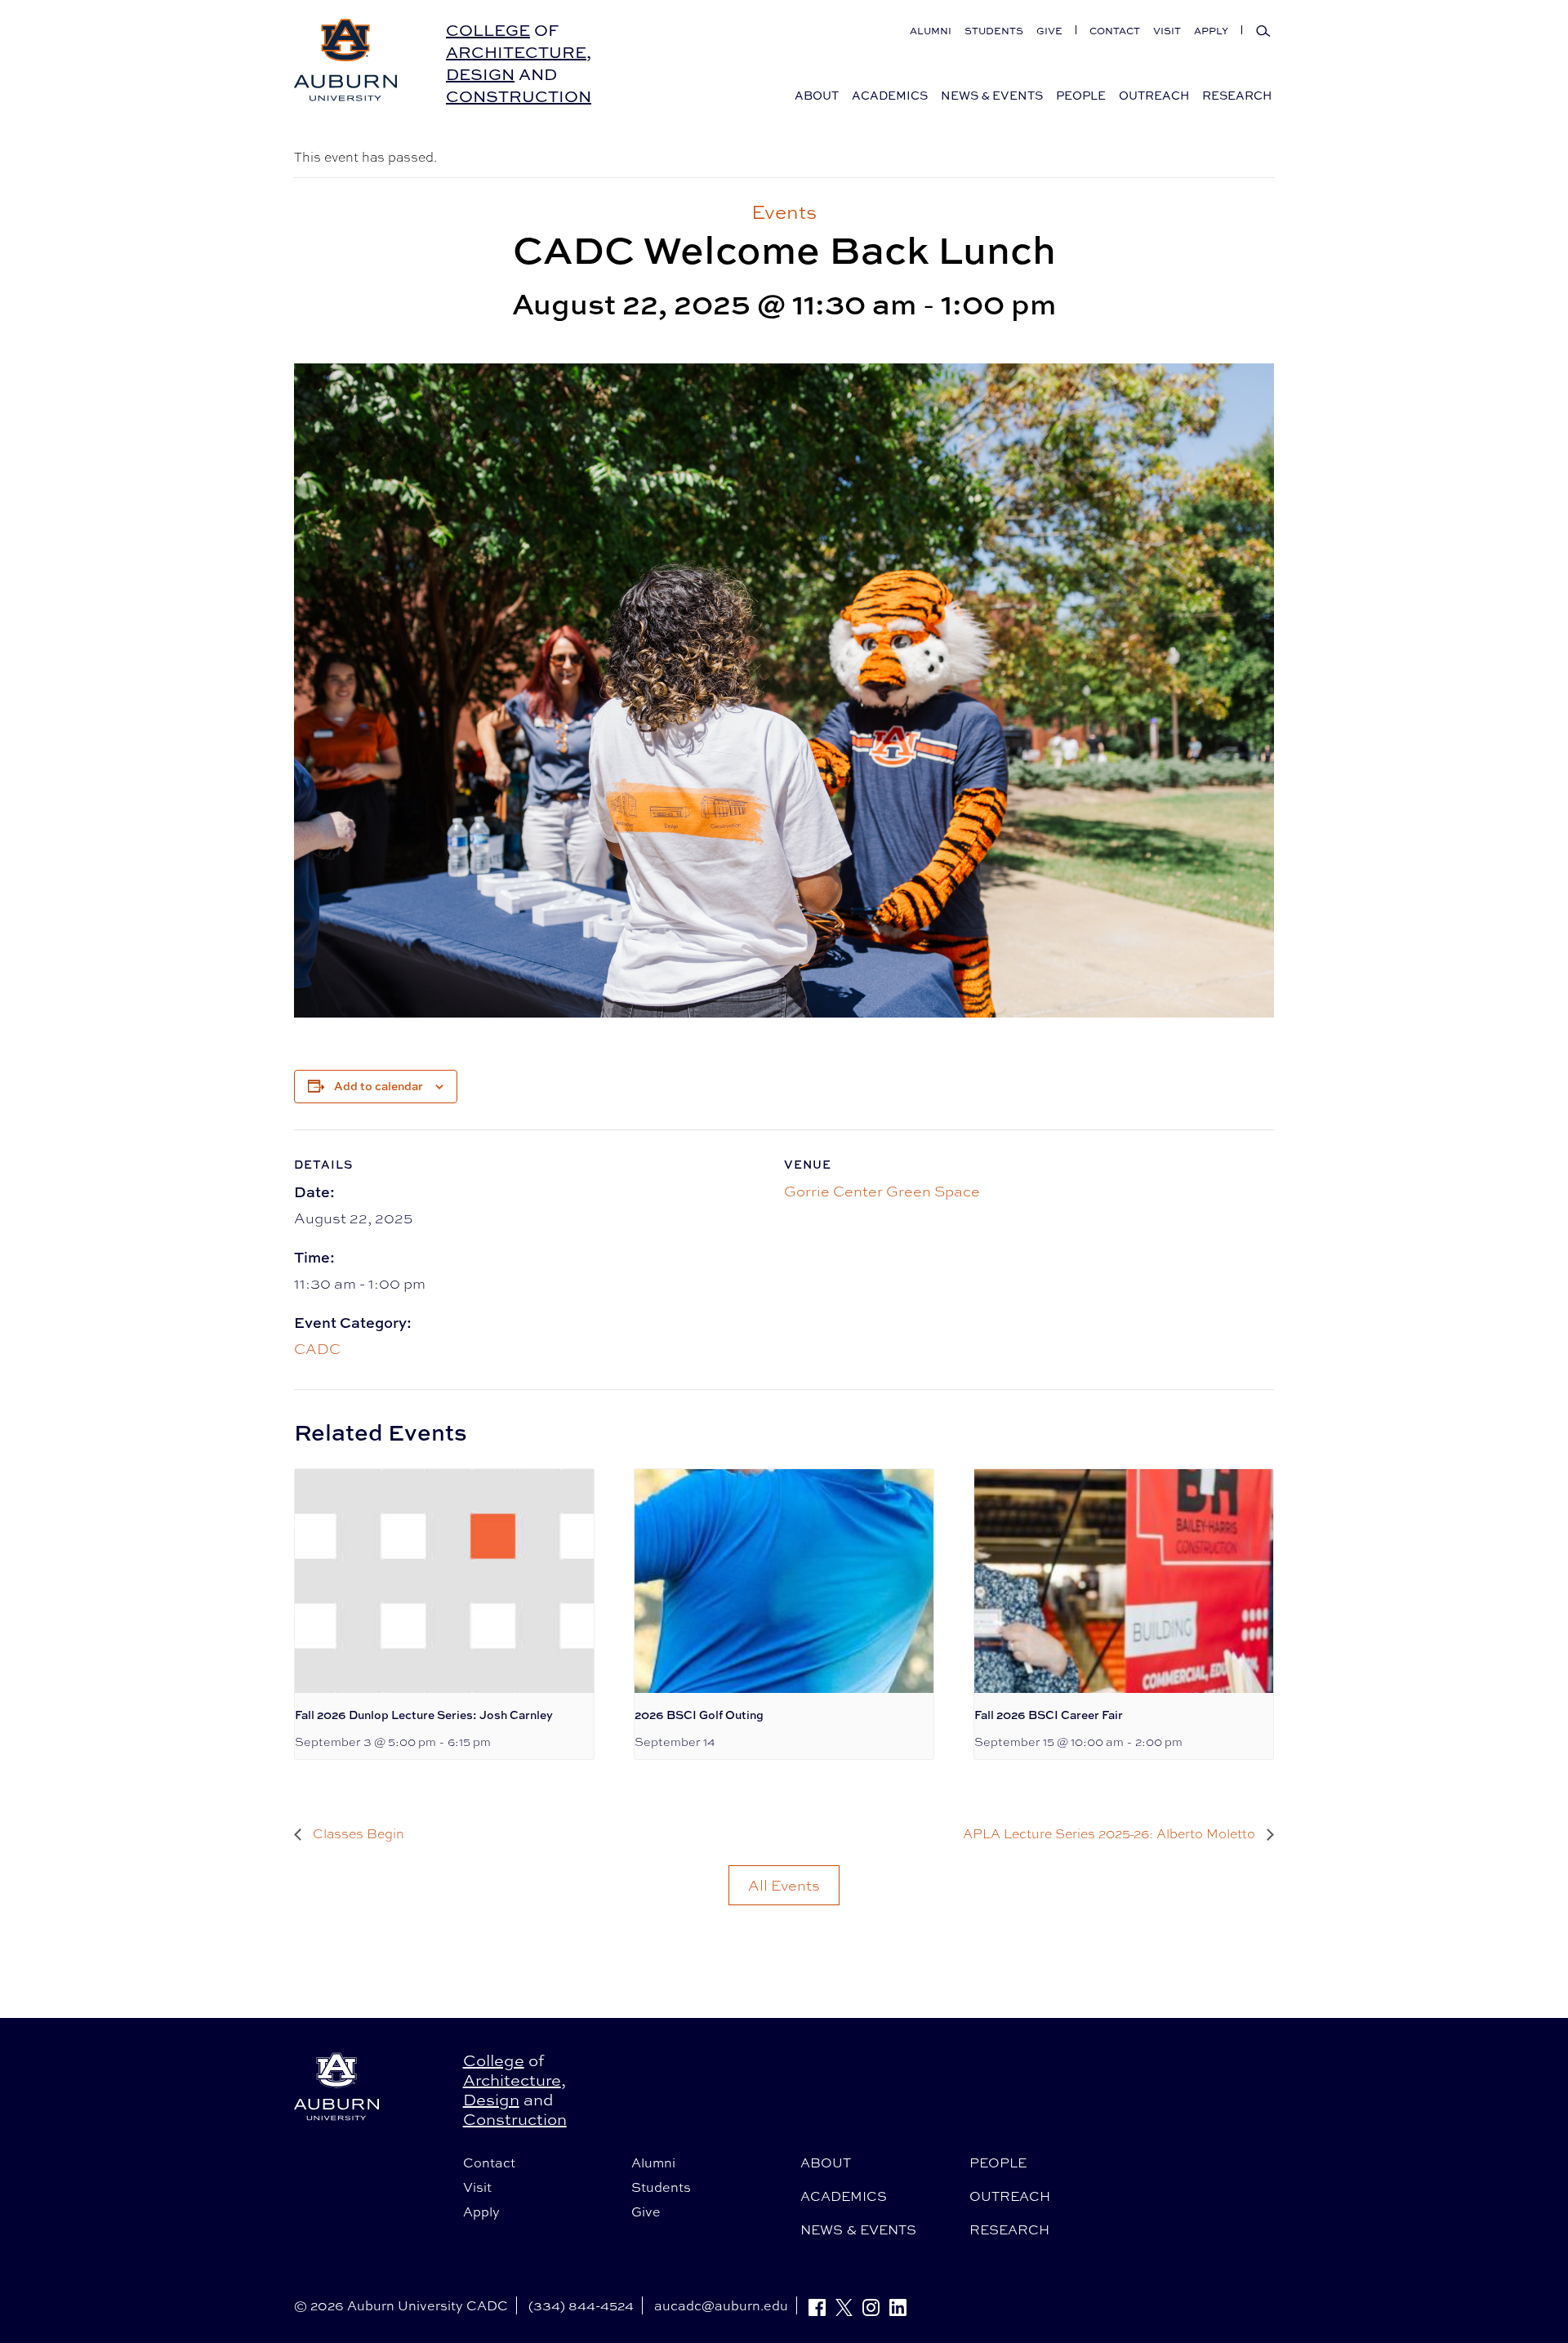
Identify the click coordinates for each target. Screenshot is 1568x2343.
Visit (1167, 31)
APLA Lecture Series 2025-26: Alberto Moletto (1111, 1834)
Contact (1115, 31)
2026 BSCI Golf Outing (699, 1715)
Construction (519, 96)
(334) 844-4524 (581, 2305)
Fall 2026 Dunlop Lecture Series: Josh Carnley (424, 1715)
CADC (317, 1348)
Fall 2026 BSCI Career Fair (1049, 1715)
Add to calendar (379, 1086)
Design (480, 74)
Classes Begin (357, 1834)
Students (994, 31)
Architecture (516, 52)
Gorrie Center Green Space (882, 1191)
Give (1049, 31)
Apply (1211, 31)
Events (784, 212)
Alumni (931, 31)
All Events (784, 1885)
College (488, 30)
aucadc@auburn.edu (721, 2305)
